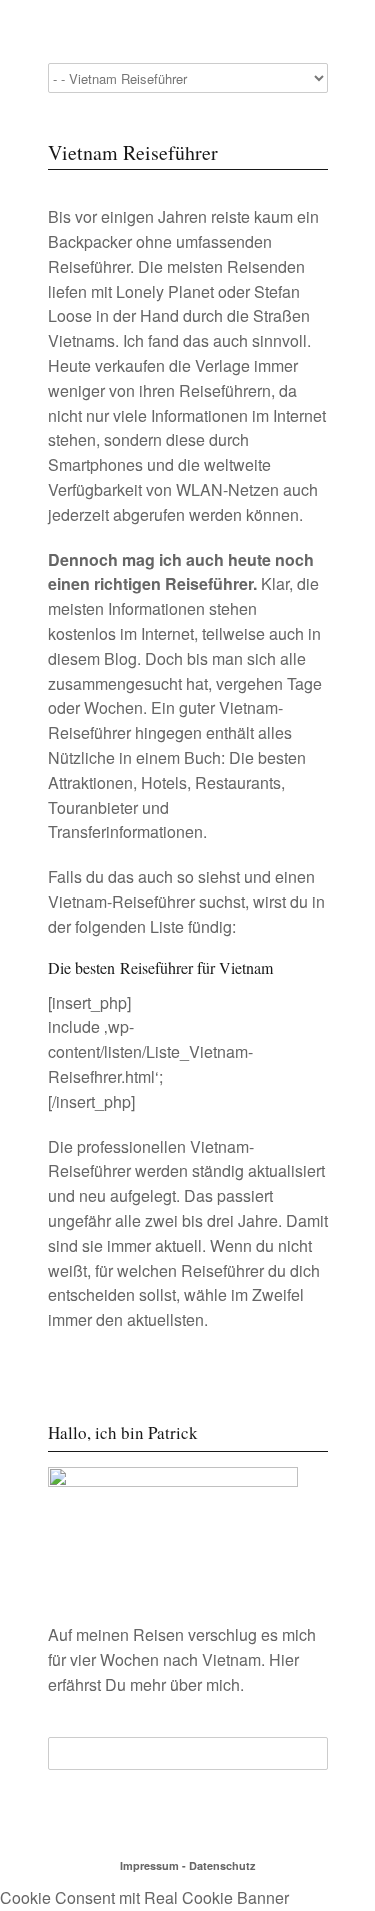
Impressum (149, 1865)
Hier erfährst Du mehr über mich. (173, 1672)
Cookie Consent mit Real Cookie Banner (144, 1897)
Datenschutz (222, 1865)
